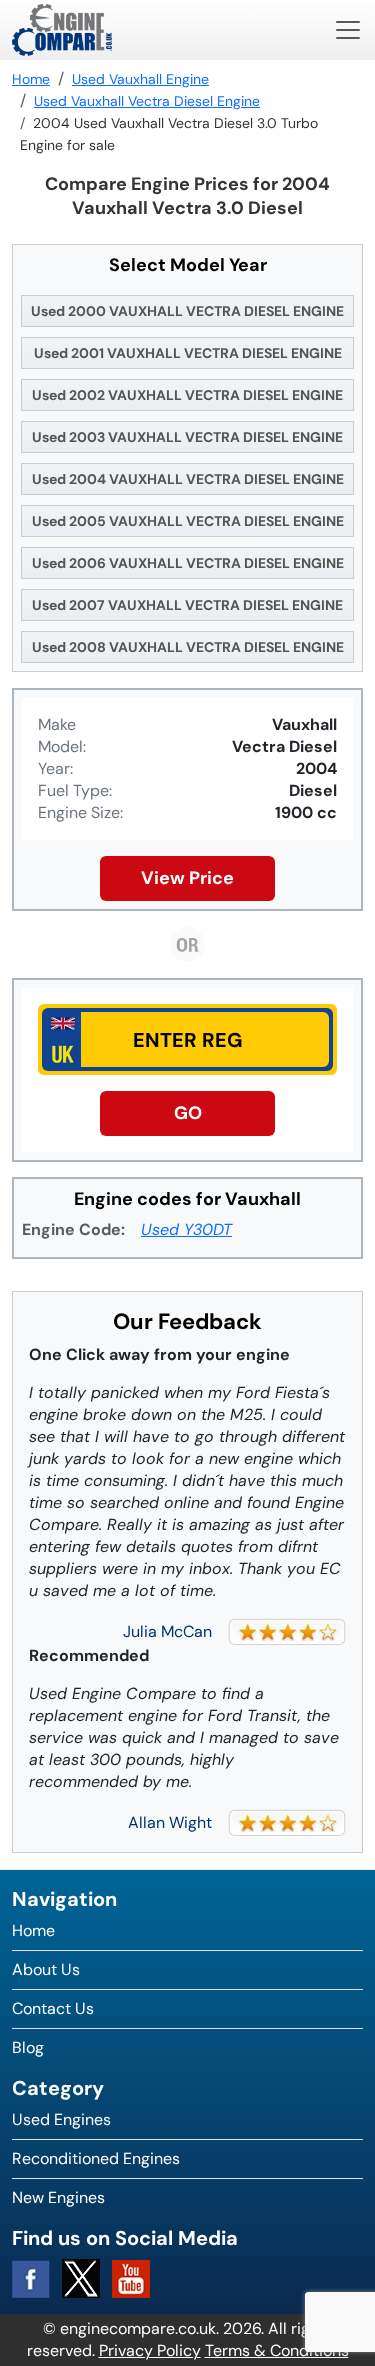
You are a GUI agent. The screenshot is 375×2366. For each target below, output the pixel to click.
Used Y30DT (186, 1229)
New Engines (58, 2197)
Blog (28, 2047)
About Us (46, 1969)
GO (188, 1113)
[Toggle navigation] (348, 30)
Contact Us (53, 2008)
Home (33, 1930)
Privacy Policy (150, 2350)
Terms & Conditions (277, 2350)
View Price (187, 878)
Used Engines (61, 2119)
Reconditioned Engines (96, 2158)
